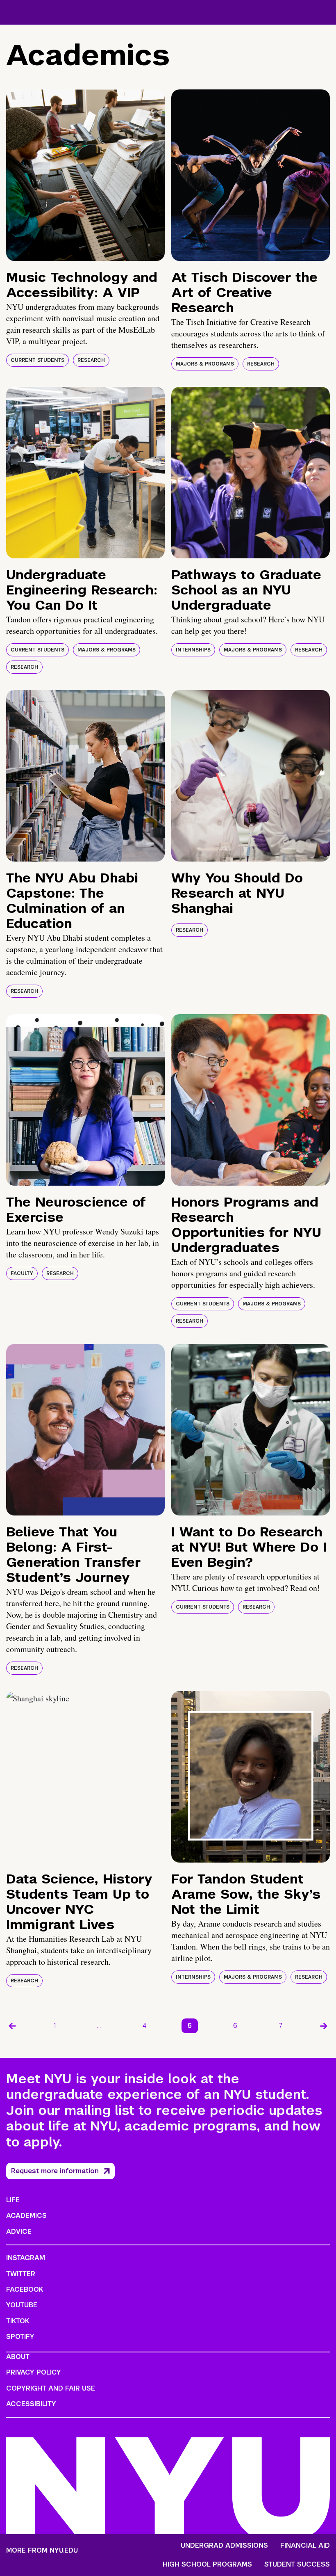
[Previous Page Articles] (12, 2026)
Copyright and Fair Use (51, 2388)
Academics (26, 2216)
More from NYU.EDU (42, 2550)
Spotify (20, 2337)
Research (91, 360)
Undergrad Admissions (224, 2546)
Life (13, 2200)
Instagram (26, 2258)
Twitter (21, 2274)
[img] (85, 175)
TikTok (18, 2321)
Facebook (25, 2289)
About (18, 2357)
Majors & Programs (205, 364)
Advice (19, 2232)
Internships (193, 650)
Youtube (22, 2305)
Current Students (37, 360)
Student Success (297, 2565)
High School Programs (207, 2565)
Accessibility (31, 2404)
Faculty (22, 1273)
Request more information (55, 2171)
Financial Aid (305, 2546)
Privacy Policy (34, 2372)
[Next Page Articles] (324, 2026)
